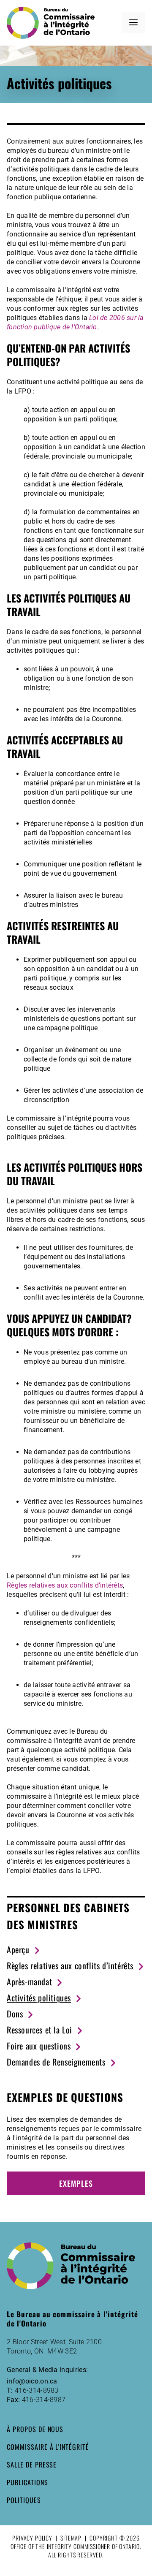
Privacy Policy (32, 2538)
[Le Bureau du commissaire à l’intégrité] (54, 23)
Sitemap (71, 2538)
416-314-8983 (37, 2390)
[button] (133, 23)
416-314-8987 (44, 2400)
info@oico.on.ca (32, 2381)
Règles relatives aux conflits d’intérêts (65, 1585)
